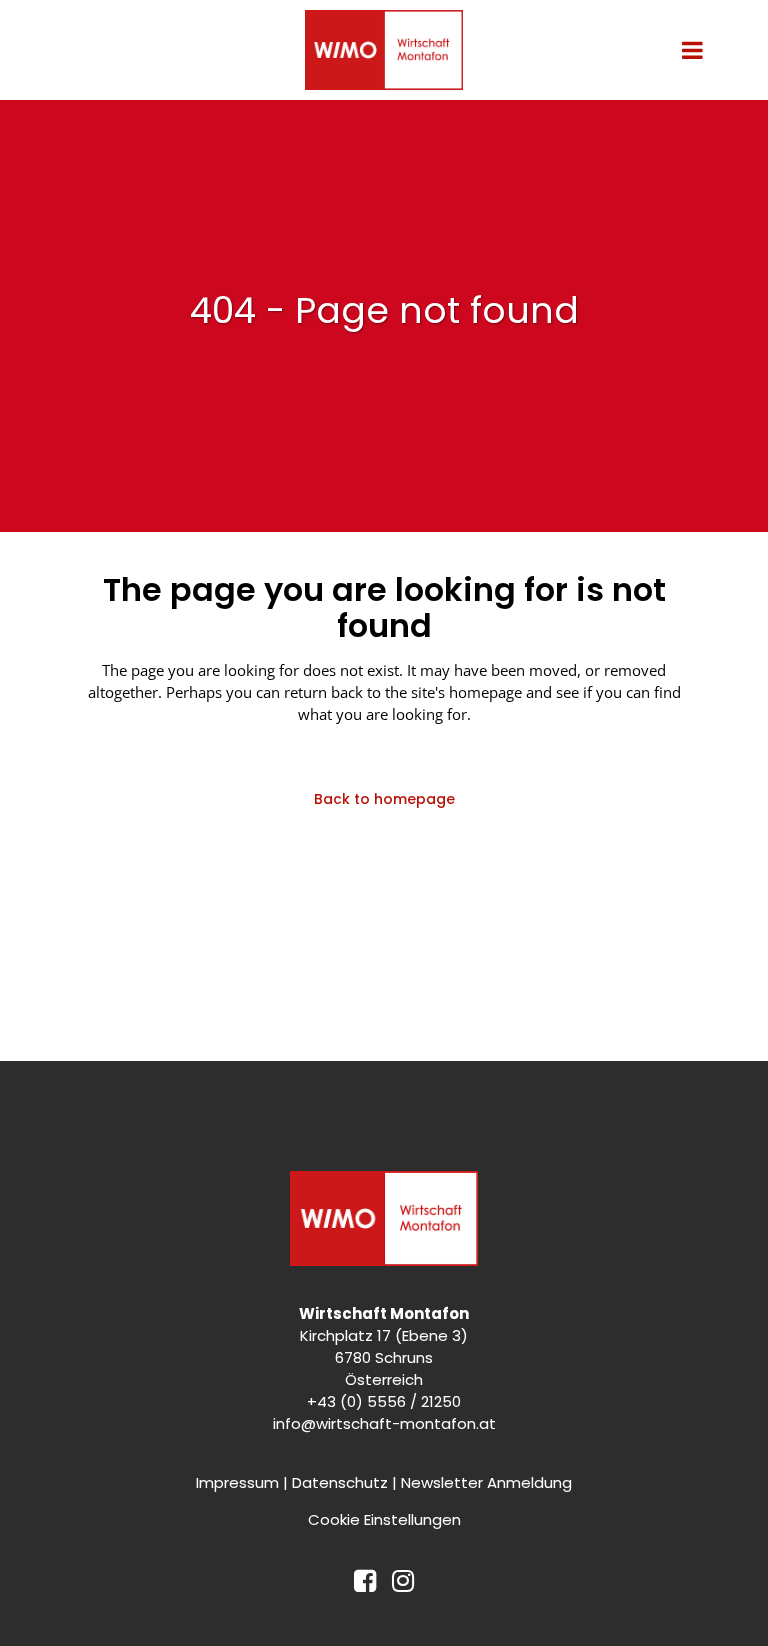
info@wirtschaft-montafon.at (384, 1423)
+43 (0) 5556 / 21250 (384, 1401)
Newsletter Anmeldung (486, 1482)
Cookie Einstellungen (384, 1519)
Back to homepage (384, 799)
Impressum (237, 1482)
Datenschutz (340, 1482)
